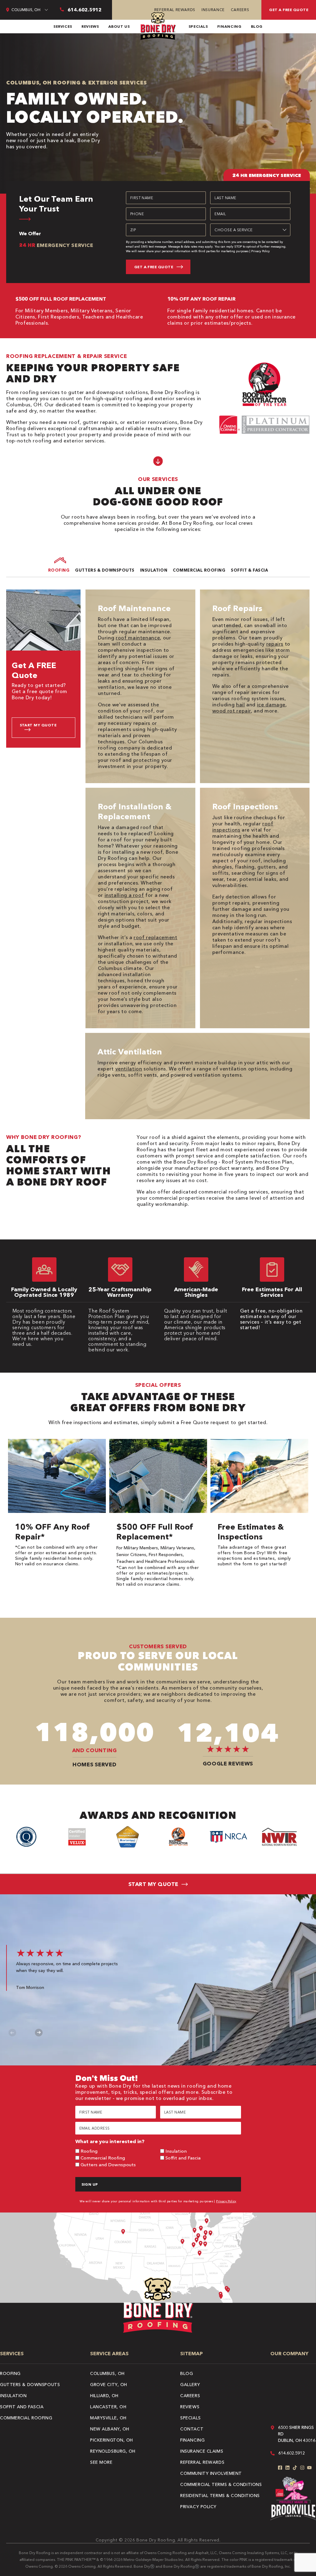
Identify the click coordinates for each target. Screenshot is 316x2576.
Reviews (90, 26)
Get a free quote (289, 10)
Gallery (190, 2385)
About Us (119, 26)
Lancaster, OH (108, 2407)
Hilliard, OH (104, 2396)
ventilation (129, 1069)
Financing (229, 26)
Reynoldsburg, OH (113, 2451)
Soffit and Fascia (183, 2158)
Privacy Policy (260, 251)
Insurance (213, 10)
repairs (275, 644)
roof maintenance (138, 638)
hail (241, 705)
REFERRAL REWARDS (175, 10)
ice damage (271, 705)
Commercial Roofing (103, 2158)
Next (39, 2033)
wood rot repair (232, 711)
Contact (192, 2429)
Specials (198, 26)
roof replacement (155, 937)
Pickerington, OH (112, 2440)
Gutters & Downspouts (30, 2385)
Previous (12, 2033)
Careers (240, 10)
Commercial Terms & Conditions (221, 2484)
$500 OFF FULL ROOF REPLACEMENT (61, 299)
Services (63, 26)
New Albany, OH (110, 2429)
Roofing (89, 2151)
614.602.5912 (292, 2453)
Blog (257, 26)
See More (101, 2462)
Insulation (176, 2151)
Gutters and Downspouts (108, 2165)
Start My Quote (38, 725)
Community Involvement (211, 2473)
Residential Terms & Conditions (220, 2496)
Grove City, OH (109, 2385)
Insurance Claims (202, 2451)
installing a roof (124, 895)
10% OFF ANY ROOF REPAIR (201, 299)
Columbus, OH (107, 2373)
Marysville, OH (108, 2418)
